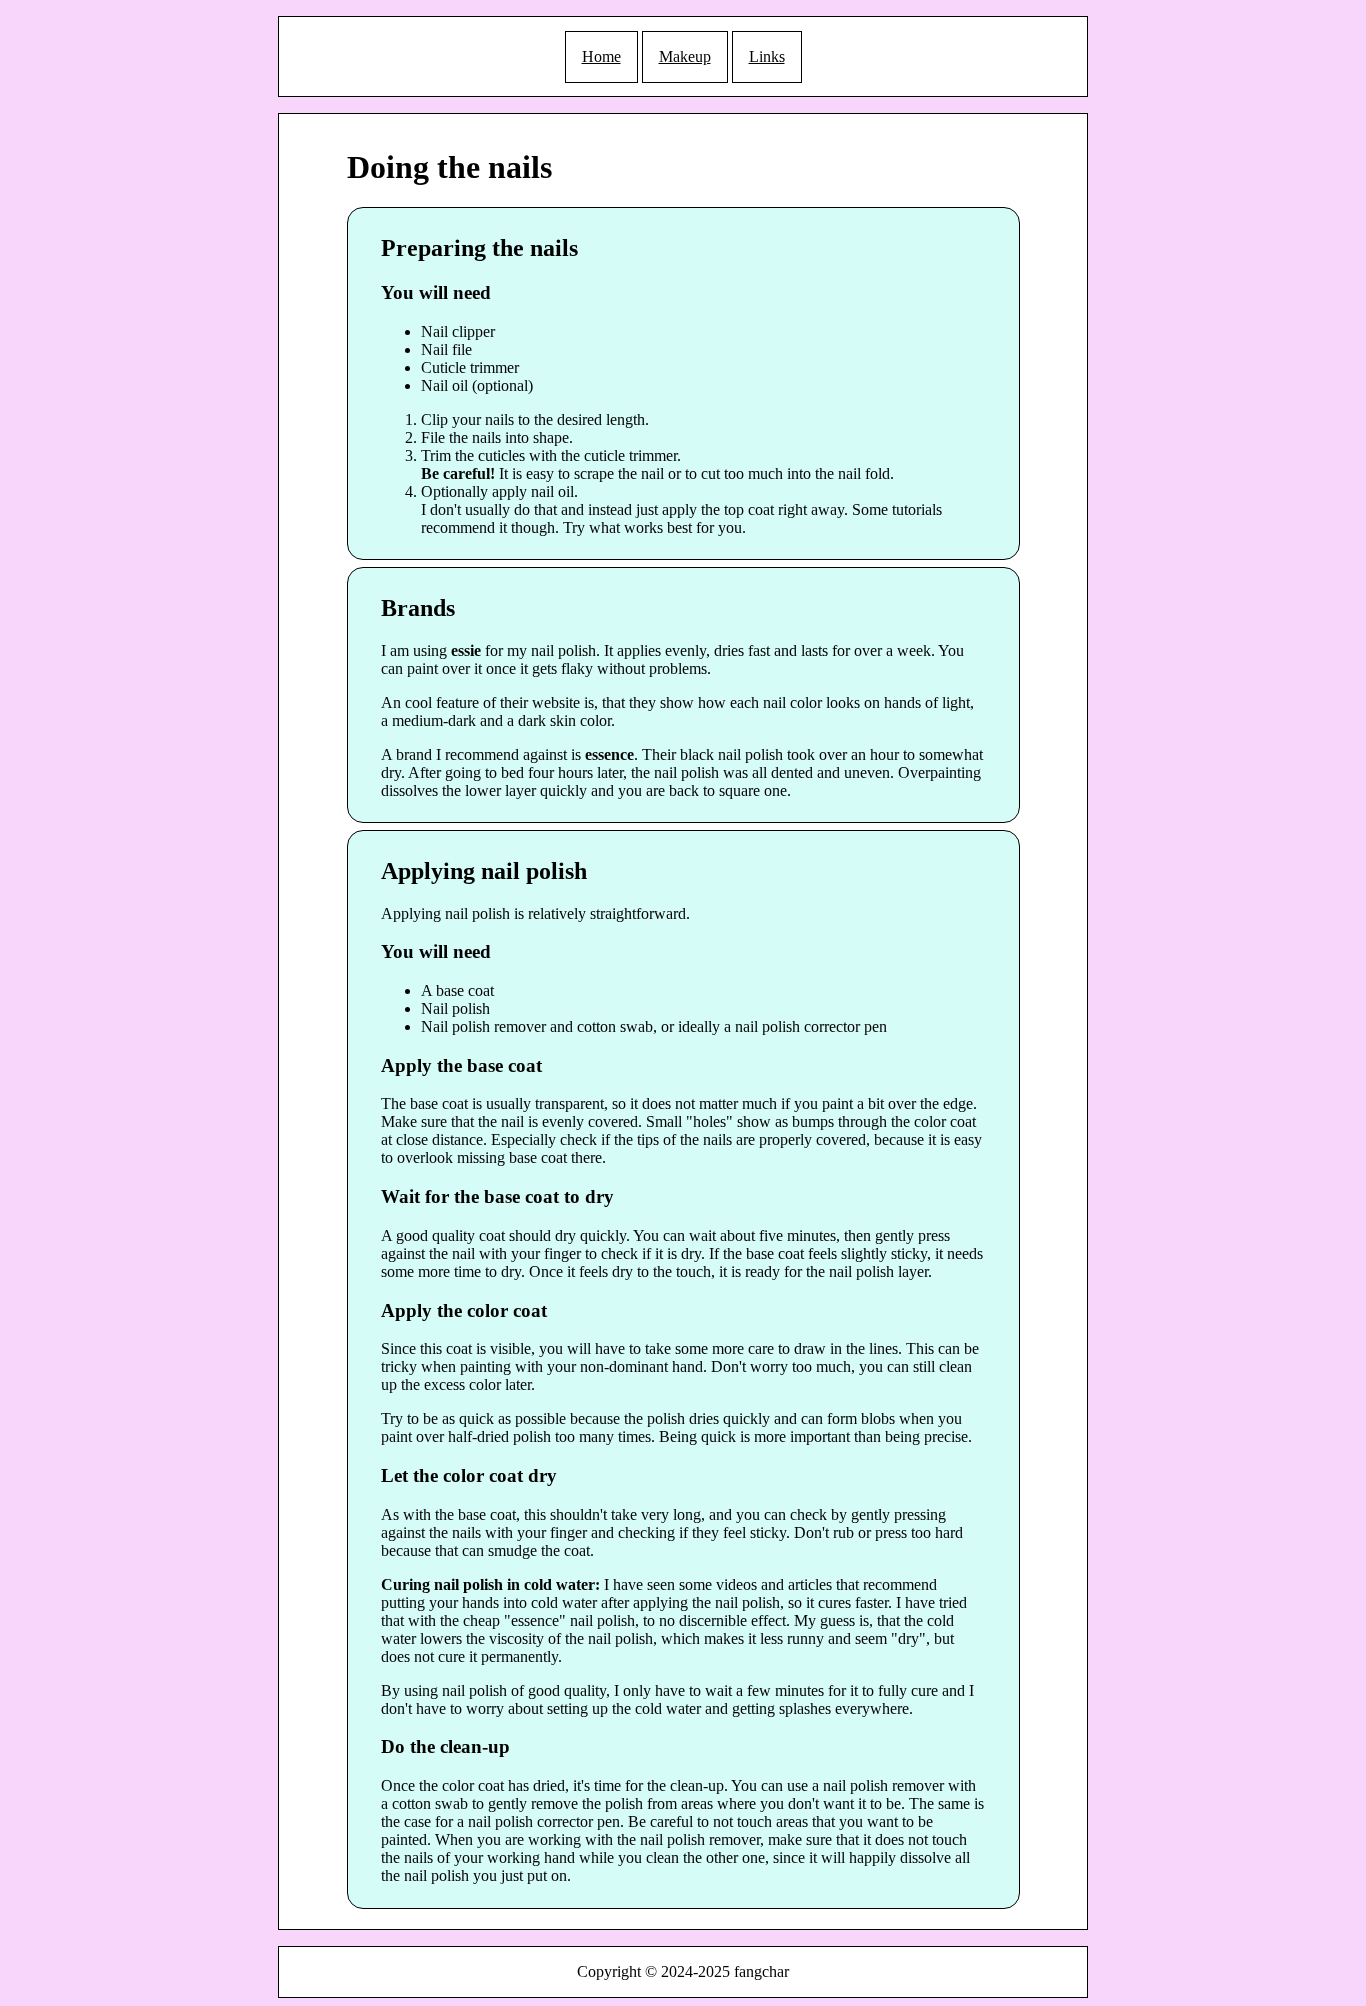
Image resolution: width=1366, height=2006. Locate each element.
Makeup (685, 56)
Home (601, 56)
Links (767, 56)
